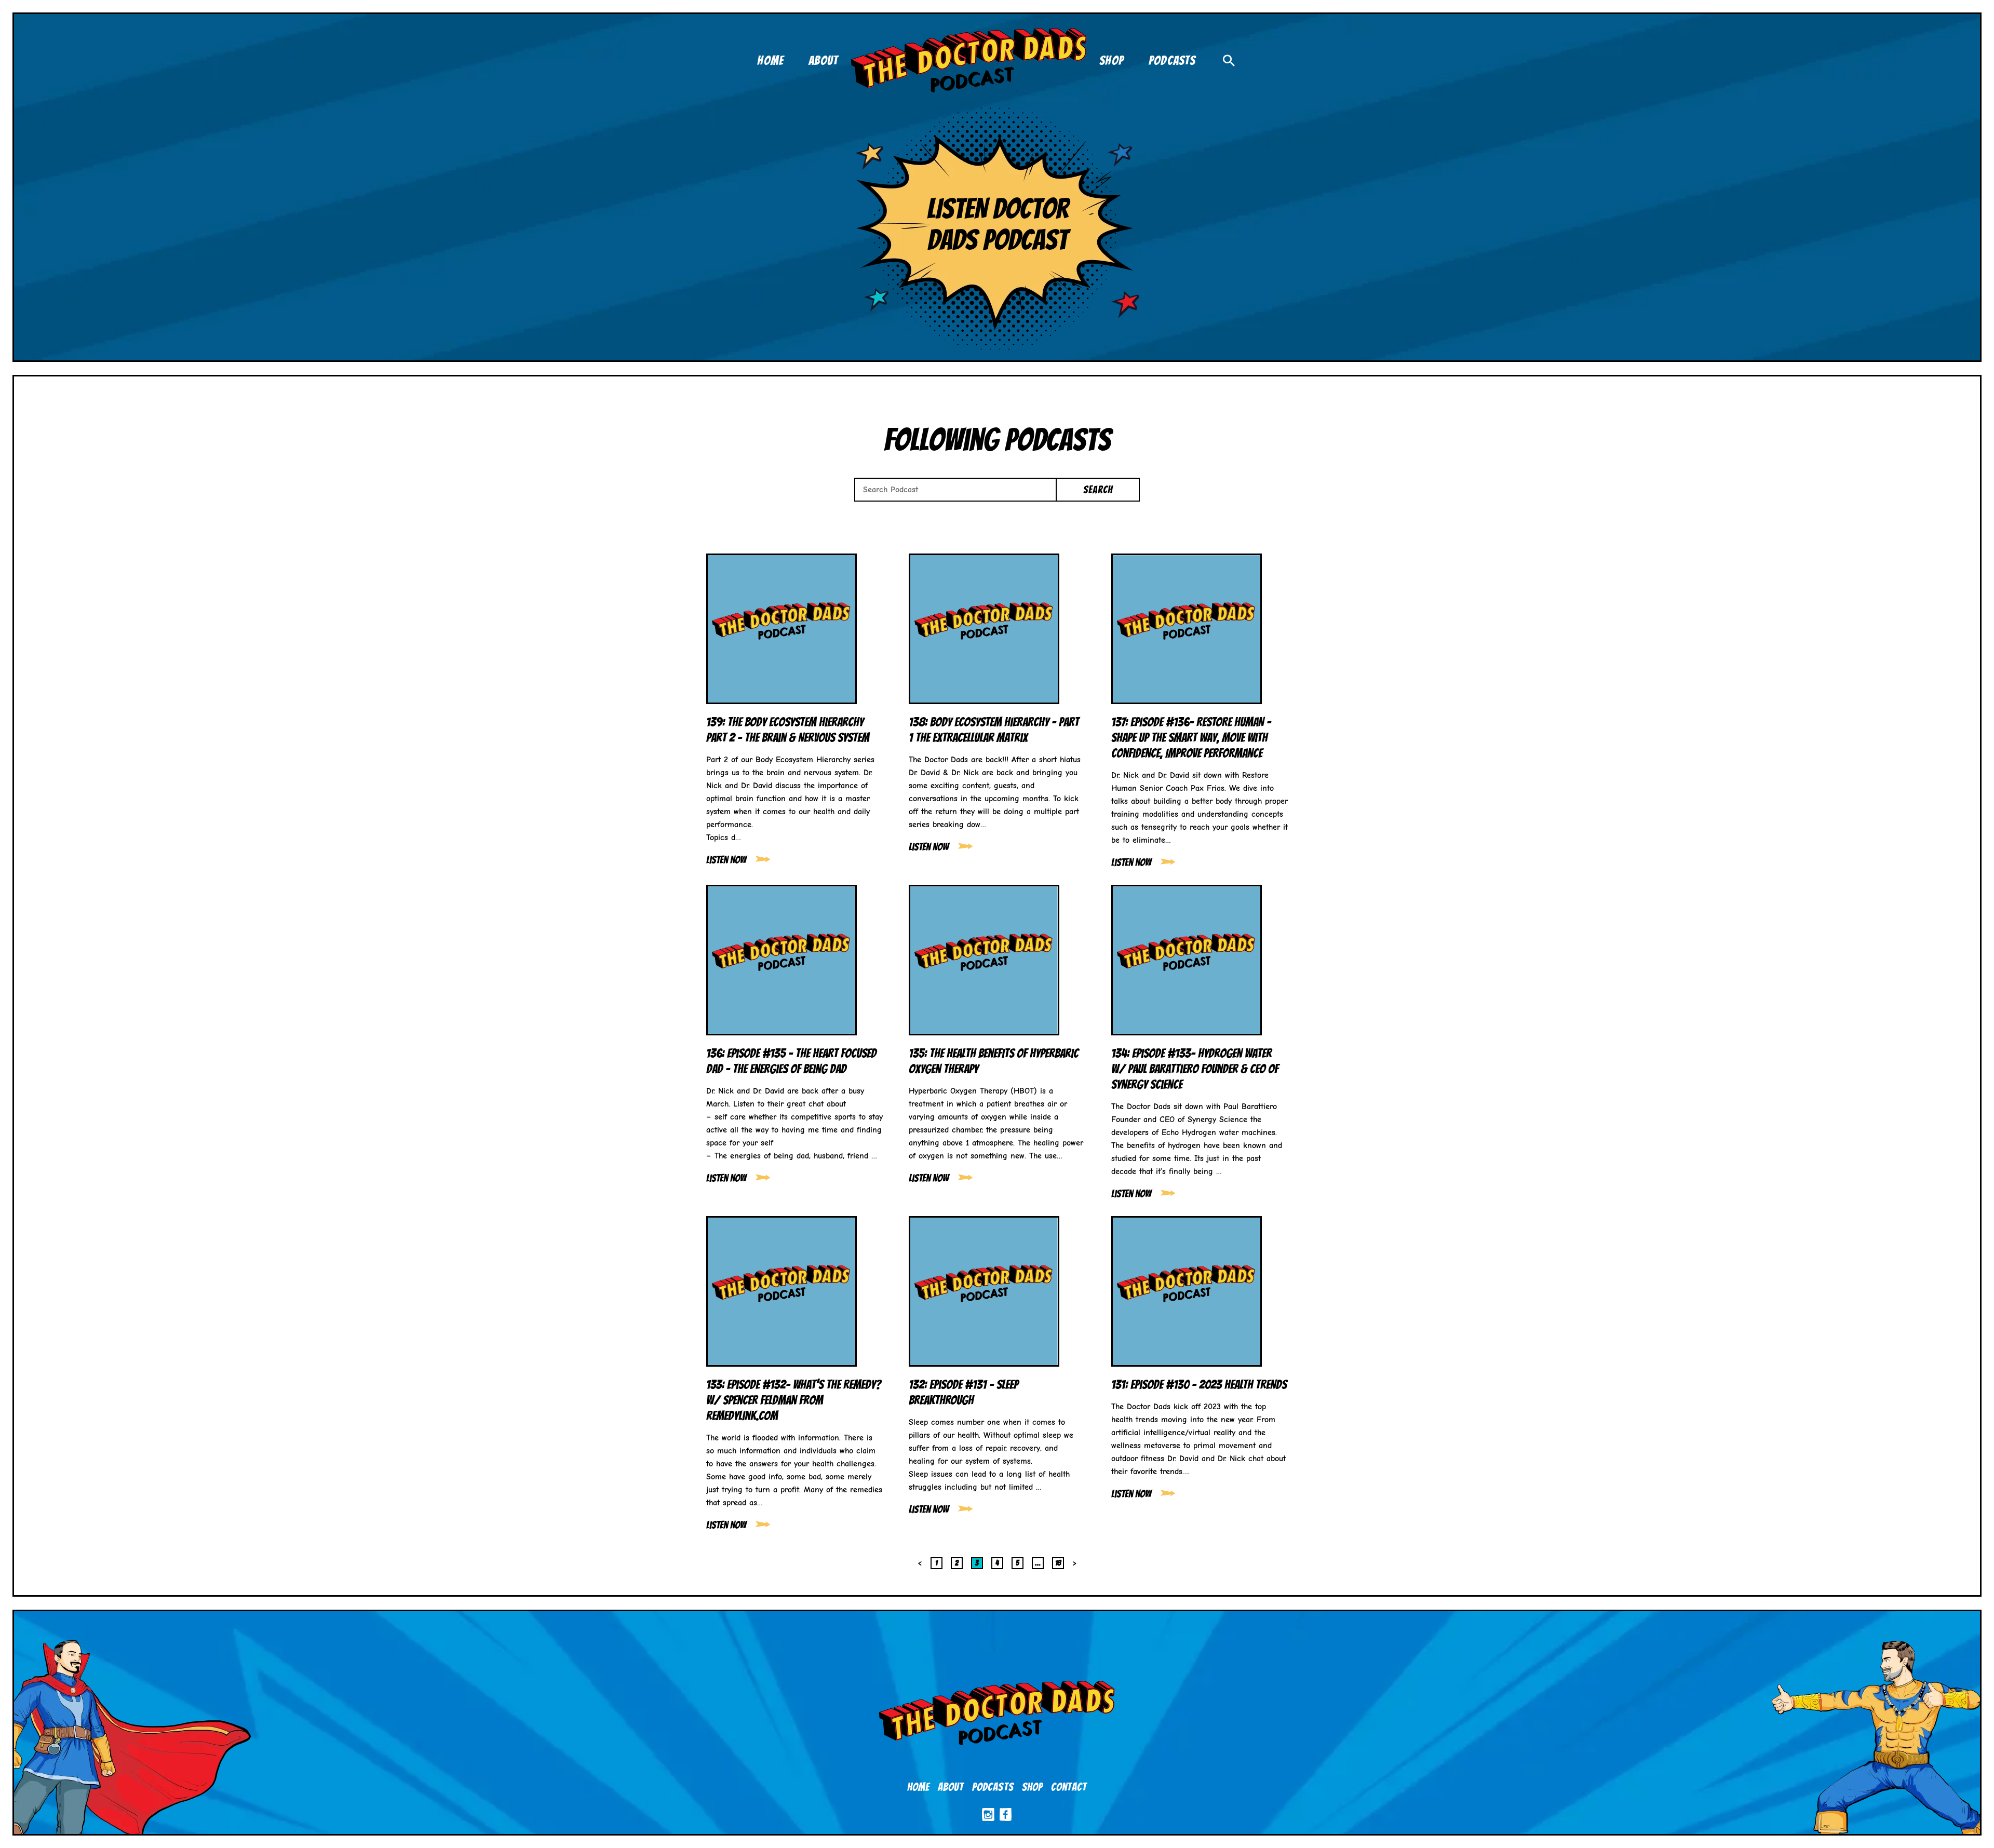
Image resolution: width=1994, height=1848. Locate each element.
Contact (1069, 1787)
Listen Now (726, 860)
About (951, 1787)
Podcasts (993, 1787)
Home (918, 1787)
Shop (1032, 1787)
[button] (1229, 60)
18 (1058, 1562)
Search (1098, 490)
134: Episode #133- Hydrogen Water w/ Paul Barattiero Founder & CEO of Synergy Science (1195, 1069)
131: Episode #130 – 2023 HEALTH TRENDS (1199, 1385)
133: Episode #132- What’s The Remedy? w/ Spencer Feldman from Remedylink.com (794, 1400)
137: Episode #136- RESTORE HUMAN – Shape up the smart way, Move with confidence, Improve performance (1191, 738)
